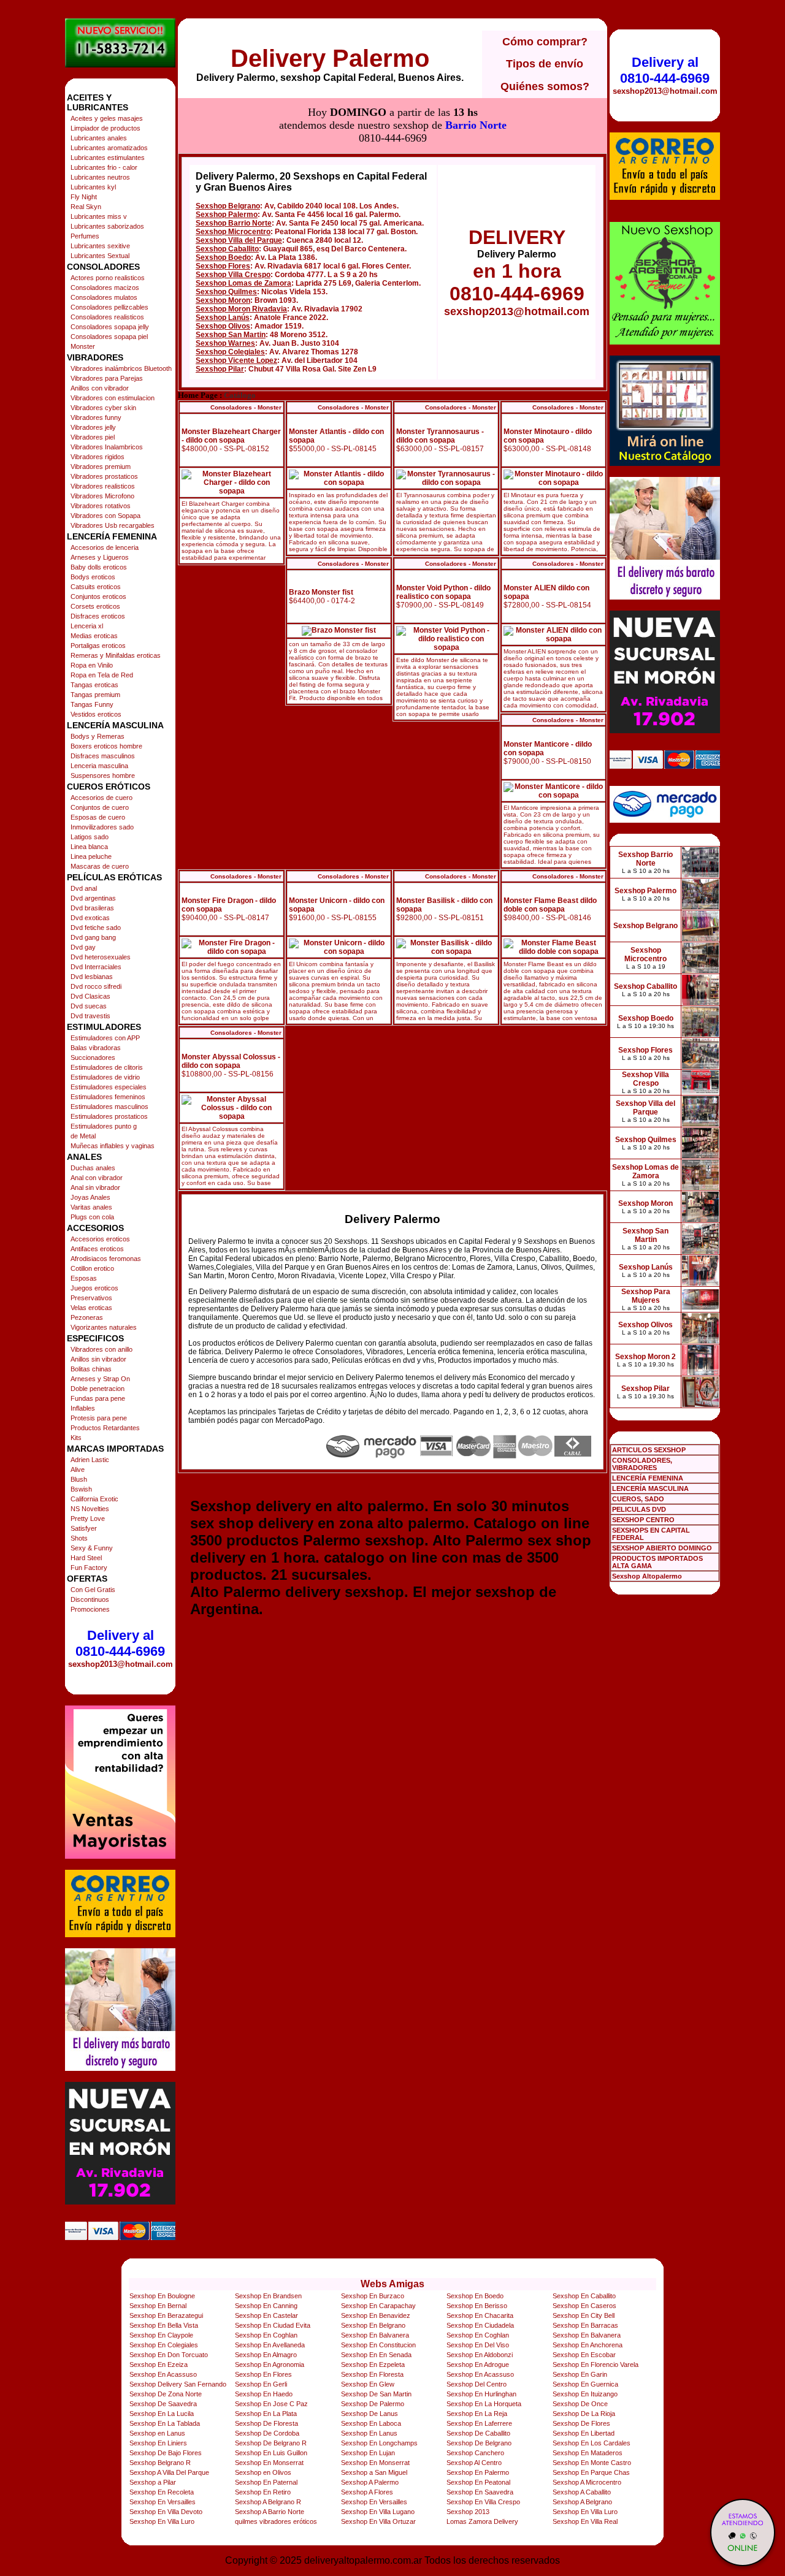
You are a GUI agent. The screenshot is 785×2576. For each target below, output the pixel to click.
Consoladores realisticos (107, 317)
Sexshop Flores (223, 266)
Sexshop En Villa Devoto (166, 2512)
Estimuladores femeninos (108, 1097)
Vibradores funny (96, 417)
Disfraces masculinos (103, 756)
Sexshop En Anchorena (588, 2345)
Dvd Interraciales (96, 967)
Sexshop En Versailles (163, 2502)
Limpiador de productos (105, 128)
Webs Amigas (392, 2284)
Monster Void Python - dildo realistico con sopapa (443, 592)
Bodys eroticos (93, 577)
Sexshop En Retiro (263, 2492)
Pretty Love (88, 1519)
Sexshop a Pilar (153, 2482)
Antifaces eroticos (97, 1249)
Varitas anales (91, 1207)
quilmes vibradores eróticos (276, 2521)
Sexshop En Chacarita (480, 2315)
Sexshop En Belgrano (373, 2325)
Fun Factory (89, 1568)
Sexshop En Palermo (478, 2472)
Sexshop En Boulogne (162, 2296)
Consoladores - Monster (246, 407)
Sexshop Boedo (223, 257)
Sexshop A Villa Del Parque (169, 2472)
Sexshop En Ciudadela (480, 2325)
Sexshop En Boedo (475, 2296)
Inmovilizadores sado (102, 827)
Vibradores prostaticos (104, 476)
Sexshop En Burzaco (373, 2296)
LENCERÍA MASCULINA (650, 1488)
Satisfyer (84, 1528)
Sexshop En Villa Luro (585, 2512)
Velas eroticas (91, 1308)
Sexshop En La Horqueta (484, 2404)
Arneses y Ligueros (100, 557)
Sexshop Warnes (225, 343)
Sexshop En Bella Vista (164, 2325)
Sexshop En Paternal (266, 2482)
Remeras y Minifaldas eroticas (116, 655)
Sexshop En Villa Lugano (378, 2512)
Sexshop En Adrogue (478, 2365)
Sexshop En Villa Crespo (483, 2502)
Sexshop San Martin (231, 335)
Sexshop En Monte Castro (592, 2463)
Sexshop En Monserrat (269, 2463)
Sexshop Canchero (475, 2453)
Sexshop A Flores (367, 2492)
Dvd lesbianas (92, 977)
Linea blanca (89, 847)
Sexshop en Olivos (263, 2472)
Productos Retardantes (105, 1428)
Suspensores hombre (103, 775)
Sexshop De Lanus (370, 2414)
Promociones (90, 1609)
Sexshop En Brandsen (268, 2296)
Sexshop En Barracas (585, 2325)
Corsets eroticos (95, 606)
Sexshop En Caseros (584, 2306)
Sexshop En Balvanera (375, 2335)
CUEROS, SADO (638, 1499)
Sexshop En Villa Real (585, 2521)
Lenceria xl (87, 626)
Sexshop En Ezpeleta (373, 2365)
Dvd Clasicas (90, 996)
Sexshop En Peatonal (478, 2482)
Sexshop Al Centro (474, 2463)
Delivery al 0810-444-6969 (120, 1643)
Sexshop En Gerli (261, 2384)
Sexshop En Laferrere (479, 2423)
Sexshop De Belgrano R (271, 2443)
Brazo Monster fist (321, 592)
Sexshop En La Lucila (162, 2414)
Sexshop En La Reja (477, 2414)
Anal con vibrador (97, 1178)
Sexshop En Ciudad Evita (273, 2325)
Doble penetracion (98, 1389)
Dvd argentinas (93, 898)
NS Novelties (90, 1509)
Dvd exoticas (90, 918)
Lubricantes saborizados (107, 226)
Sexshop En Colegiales (164, 2345)
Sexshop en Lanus (157, 2433)
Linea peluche (91, 856)
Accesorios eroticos (100, 1239)
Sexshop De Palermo (373, 2404)
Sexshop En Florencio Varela (595, 2365)
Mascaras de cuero (100, 866)
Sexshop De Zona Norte (166, 2394)
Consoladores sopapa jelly (110, 327)
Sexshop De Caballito (478, 2433)
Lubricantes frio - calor (104, 167)
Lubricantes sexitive (100, 246)
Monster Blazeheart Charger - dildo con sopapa (231, 436)
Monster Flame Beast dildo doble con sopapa (550, 905)
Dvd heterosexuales (101, 957)
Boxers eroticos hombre (106, 746)
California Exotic (94, 1499)
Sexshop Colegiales (230, 352)
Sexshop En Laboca (371, 2423)
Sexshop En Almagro (266, 2355)
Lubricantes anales (99, 138)
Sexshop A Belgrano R (268, 2502)
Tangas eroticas (94, 685)
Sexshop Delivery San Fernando (178, 2384)
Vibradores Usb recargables (113, 525)
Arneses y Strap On (100, 1379)
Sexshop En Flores (263, 2374)
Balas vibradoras (96, 1048)
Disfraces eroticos (98, 616)
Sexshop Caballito (227, 249)
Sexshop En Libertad (584, 2433)
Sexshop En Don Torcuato (169, 2355)
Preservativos (91, 1298)
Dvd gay (83, 947)
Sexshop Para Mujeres (646, 1296)
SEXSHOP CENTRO (643, 1520)
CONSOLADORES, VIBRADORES (642, 1464)
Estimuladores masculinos (109, 1107)
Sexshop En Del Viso (478, 2345)
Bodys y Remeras (98, 736)
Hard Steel (86, 1558)
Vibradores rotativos (101, 506)
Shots (79, 1538)
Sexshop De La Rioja (584, 2414)
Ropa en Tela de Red (102, 675)
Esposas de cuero (98, 817)
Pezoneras (87, 1317)
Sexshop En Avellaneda (270, 2345)
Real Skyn (86, 207)
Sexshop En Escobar (584, 2355)
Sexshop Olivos (223, 326)
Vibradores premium (101, 467)
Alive (78, 1469)
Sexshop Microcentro (233, 232)
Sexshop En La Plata (266, 2414)
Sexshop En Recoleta (162, 2492)
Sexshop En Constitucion (378, 2345)
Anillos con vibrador (100, 388)
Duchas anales (93, 1168)
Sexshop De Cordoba (267, 2433)
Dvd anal (84, 888)
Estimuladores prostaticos (109, 1116)
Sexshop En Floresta (372, 2374)
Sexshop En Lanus (369, 2433)
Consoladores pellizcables (109, 307)
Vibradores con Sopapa (105, 516)
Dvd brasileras (92, 908)
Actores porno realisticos (108, 278)
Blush (79, 1479)
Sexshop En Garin (580, 2374)
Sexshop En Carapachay (378, 2306)
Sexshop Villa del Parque (239, 240)
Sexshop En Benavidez (376, 2315)
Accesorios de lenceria (105, 547)
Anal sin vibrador (95, 1187)
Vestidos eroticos (96, 714)
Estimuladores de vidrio (105, 1077)
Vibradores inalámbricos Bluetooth (121, 368)
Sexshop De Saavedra (163, 2404)
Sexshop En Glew (368, 2384)
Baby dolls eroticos (99, 567)
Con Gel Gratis (93, 1590)
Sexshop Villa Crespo (233, 275)
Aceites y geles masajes (107, 118)
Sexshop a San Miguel (374, 2472)
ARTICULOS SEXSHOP (649, 1450)
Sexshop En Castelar (266, 2315)
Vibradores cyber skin (103, 408)
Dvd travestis (90, 1016)
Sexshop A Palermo (370, 2482)
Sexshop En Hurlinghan (481, 2394)
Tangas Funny (92, 704)
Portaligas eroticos (98, 646)
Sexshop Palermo (227, 215)
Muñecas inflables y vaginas (113, 1146)
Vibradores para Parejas (107, 378)
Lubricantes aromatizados (109, 148)
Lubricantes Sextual (100, 256)
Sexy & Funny (92, 1548)
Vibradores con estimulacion (113, 398)
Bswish (81, 1489)
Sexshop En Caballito (584, 2296)
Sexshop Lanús (223, 318)
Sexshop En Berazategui (166, 2315)
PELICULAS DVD (639, 1509)
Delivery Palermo (330, 58)
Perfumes (85, 236)
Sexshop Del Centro (477, 2384)
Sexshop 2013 (468, 2512)
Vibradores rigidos (98, 457)
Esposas (84, 1278)
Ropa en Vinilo (92, 665)
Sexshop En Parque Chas (591, 2472)
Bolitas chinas (91, 1369)
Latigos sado (90, 837)
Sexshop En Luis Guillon (271, 2453)
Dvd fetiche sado (96, 928)
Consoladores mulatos (104, 297)
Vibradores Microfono (102, 496)
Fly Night (84, 197)
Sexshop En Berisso (477, 2306)
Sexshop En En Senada (376, 2355)
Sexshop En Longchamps (379, 2443)
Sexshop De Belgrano (479, 2443)
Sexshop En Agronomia (270, 2365)
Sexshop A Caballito (582, 2492)
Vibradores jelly (93, 427)
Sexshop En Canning (266, 2306)
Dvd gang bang (93, 937)
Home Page (198, 395)
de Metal (83, 1136)
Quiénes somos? (545, 86)
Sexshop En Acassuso (163, 2374)
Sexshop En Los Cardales (592, 2443)
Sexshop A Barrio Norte (270, 2512)
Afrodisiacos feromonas (106, 1259)
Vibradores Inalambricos (107, 447)
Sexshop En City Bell (584, 2315)
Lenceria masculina (99, 766)
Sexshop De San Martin (376, 2394)
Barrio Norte (476, 125)
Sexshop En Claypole (161, 2335)
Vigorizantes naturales (104, 1327)
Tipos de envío (545, 64)
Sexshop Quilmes (226, 292)
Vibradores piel (93, 437)
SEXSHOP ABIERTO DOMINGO (662, 1548)
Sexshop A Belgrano (582, 2502)
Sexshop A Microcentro (587, 2482)
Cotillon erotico (92, 1268)
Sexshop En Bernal (158, 2306)
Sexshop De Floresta (266, 2423)
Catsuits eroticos (96, 587)
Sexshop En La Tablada (165, 2423)
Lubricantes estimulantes (108, 158)
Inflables (83, 1408)
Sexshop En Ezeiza (159, 2365)
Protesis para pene (99, 1418)
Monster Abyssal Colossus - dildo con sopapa (231, 1061)
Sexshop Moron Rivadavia (241, 309)
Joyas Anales (90, 1197)
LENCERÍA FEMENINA (648, 1478)
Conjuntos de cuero (100, 807)
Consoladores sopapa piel (109, 337)
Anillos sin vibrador (98, 1359)
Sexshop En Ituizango (585, 2394)
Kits (76, 1438)
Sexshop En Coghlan (266, 2335)
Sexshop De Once (580, 2404)
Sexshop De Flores (581, 2423)
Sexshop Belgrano (228, 206)
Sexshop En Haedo (264, 2394)
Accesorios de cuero (101, 798)
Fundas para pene (98, 1398)
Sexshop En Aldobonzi (480, 2355)
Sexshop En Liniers (158, 2443)
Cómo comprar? (545, 42)
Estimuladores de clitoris (107, 1067)
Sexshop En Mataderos (588, 2453)
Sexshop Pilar (220, 369)
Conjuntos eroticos (98, 596)
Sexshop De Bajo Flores (166, 2453)
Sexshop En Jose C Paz (271, 2404)
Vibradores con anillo (101, 1349)
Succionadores (93, 1057)
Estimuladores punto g (104, 1126)
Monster (83, 346)
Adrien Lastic (90, 1460)
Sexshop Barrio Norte (234, 223)
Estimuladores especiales (109, 1087)
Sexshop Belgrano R (160, 2463)
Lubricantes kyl (93, 187)
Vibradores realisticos (103, 486)
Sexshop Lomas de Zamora (243, 283)
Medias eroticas (94, 636)
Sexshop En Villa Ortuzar (378, 2521)
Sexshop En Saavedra (480, 2492)
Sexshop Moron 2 (645, 1357)
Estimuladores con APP (105, 1038)
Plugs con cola (92, 1217)
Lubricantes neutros (100, 177)
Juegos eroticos (94, 1288)
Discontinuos (90, 1599)
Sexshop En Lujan (368, 2453)
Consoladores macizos (105, 288)
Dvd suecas (89, 1006)
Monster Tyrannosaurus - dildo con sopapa (440, 436)
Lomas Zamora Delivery (482, 2521)
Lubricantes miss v (99, 216)
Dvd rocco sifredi (96, 986)
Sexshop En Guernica (585, 2384)
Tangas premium (95, 695)
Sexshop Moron (223, 300)
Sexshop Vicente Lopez (236, 360)
